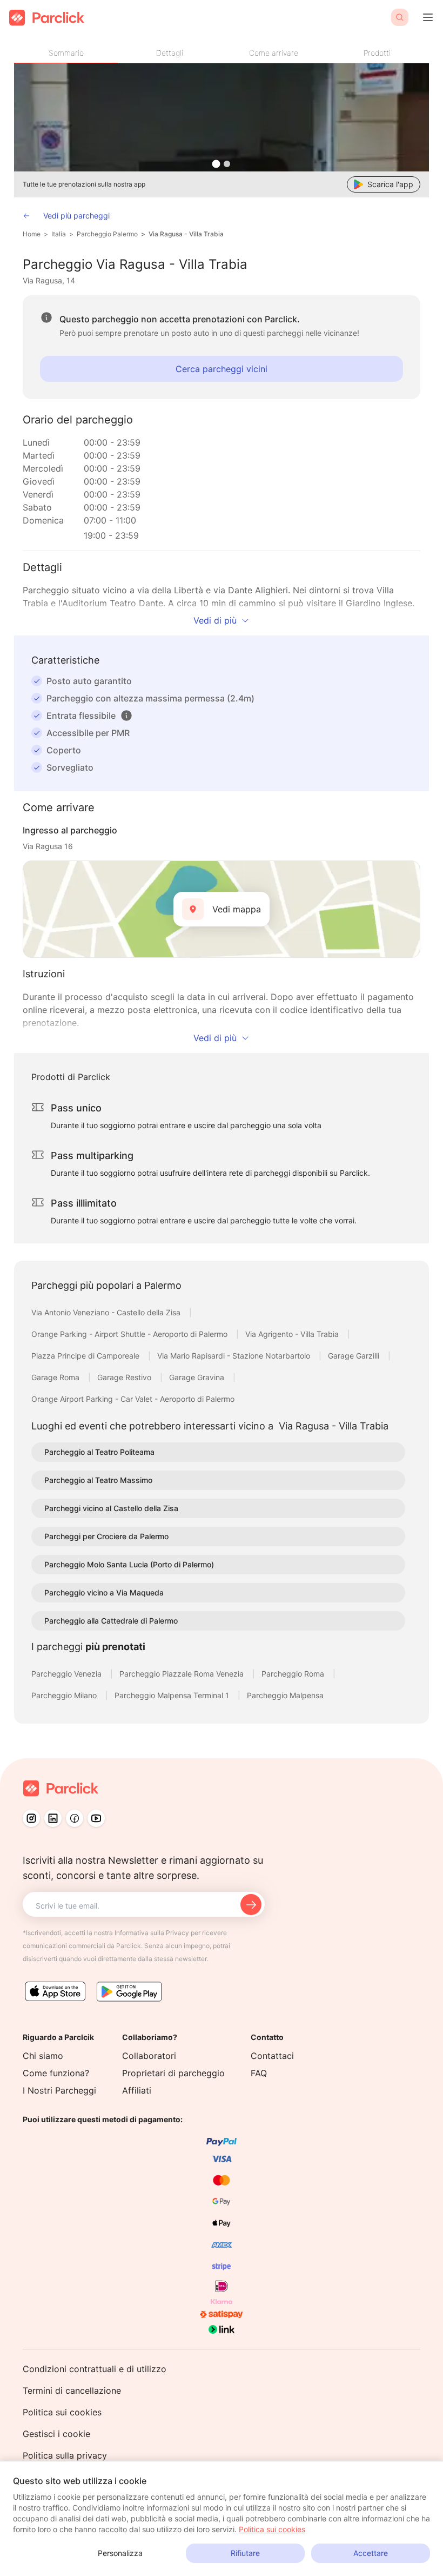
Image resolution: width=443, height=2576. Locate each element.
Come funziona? (56, 2073)
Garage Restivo (125, 1377)
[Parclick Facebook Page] (75, 1818)
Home (32, 234)
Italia (59, 234)
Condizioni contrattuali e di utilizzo (95, 2369)
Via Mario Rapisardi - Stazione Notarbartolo (235, 1356)
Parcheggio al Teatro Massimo (98, 1480)
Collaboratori (149, 2056)
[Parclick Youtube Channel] (96, 1818)
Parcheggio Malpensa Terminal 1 (173, 1695)
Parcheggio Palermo (107, 234)
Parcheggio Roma (294, 1674)
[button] (126, 716)
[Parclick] (47, 18)
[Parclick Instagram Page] (31, 1818)
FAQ (259, 2073)
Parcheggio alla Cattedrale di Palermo (111, 1621)
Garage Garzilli (355, 1356)
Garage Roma (56, 1377)
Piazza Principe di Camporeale (86, 1356)
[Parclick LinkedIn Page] (53, 1818)
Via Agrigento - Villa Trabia (293, 1334)
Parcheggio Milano (65, 1695)
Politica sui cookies (62, 2412)
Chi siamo (43, 2056)
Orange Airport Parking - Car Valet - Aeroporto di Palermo (133, 1399)
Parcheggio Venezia (68, 1674)
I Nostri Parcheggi (59, 2090)
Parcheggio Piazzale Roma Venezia (183, 1674)
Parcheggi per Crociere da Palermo (106, 1536)
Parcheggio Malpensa (285, 1695)
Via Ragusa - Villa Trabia (186, 234)
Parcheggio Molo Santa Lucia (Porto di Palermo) (129, 1564)
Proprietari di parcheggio (173, 2073)
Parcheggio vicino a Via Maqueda (104, 1592)
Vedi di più (215, 620)
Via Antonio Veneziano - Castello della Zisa (107, 1312)
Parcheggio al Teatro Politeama (99, 1452)
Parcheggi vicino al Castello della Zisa (111, 1508)
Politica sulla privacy (65, 2455)
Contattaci (272, 2056)
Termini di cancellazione (72, 2390)
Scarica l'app (390, 184)
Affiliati (137, 2090)
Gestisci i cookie (56, 2434)
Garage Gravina (198, 1377)
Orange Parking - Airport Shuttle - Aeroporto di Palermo (130, 1334)
